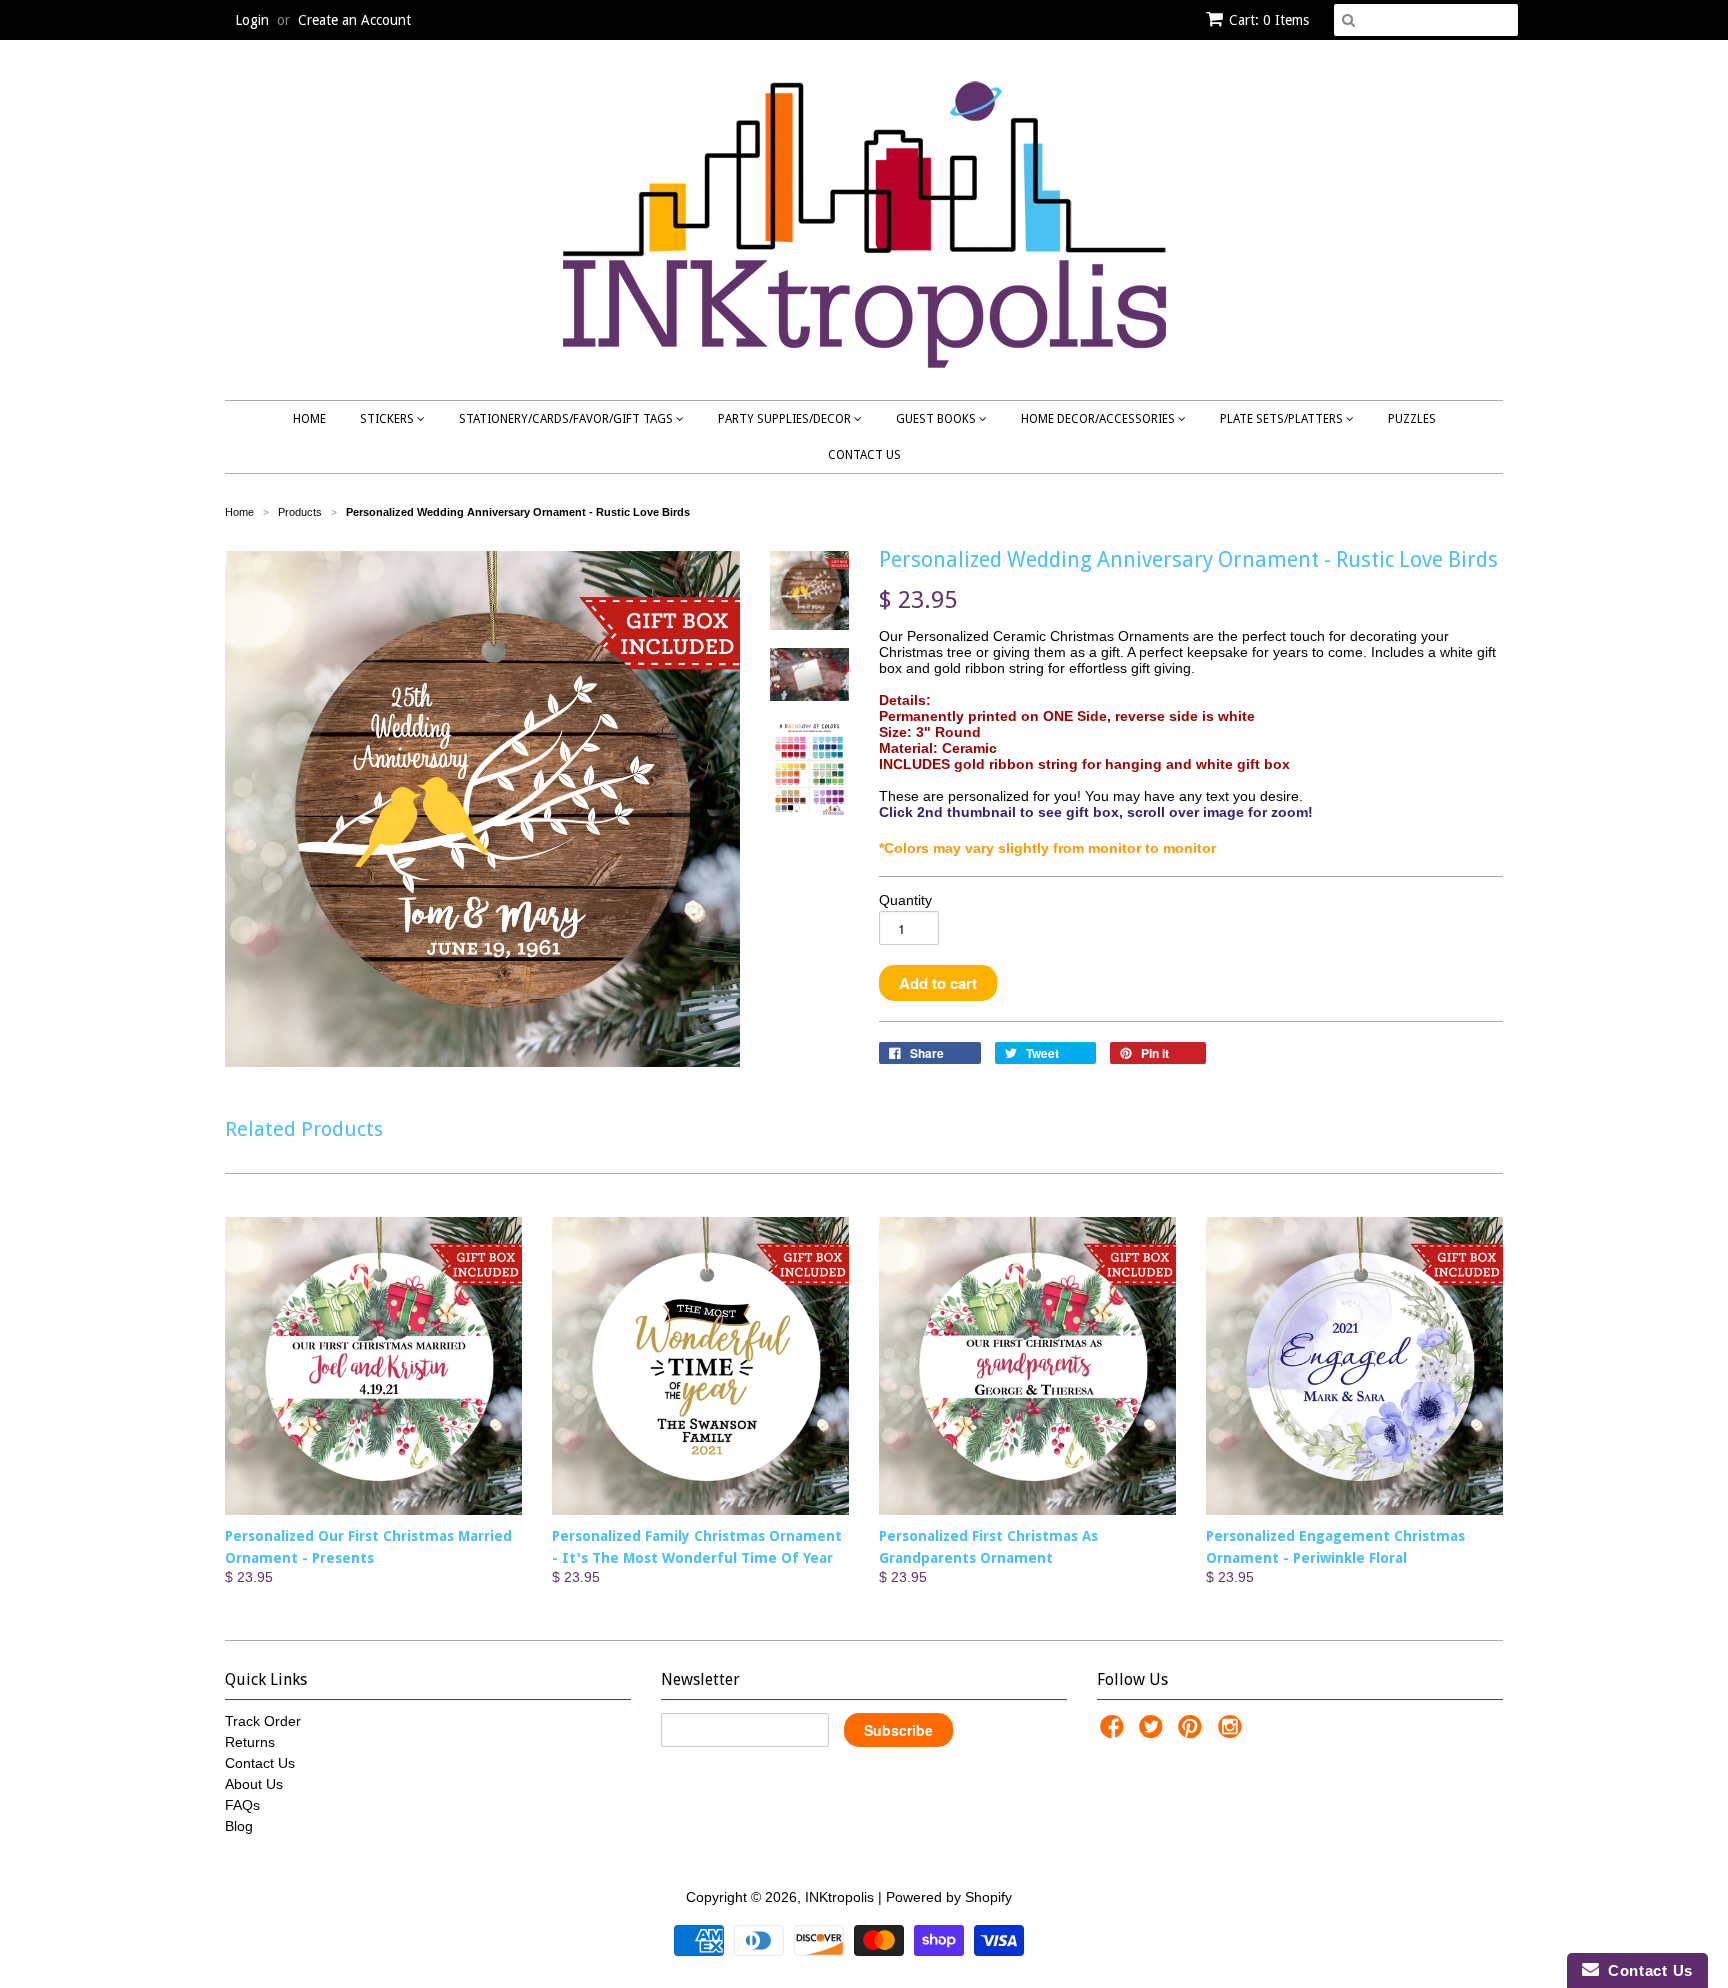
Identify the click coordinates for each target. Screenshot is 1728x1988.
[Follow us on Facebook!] (1115, 1732)
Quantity (905, 900)
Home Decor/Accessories (1099, 419)
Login (252, 20)
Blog (239, 1826)
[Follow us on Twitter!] (1154, 1732)
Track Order (263, 1721)
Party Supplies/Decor (786, 419)
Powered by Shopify (949, 1897)
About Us (254, 1784)
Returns (250, 1742)
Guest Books (937, 419)
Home (309, 419)
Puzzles (1412, 419)
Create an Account (354, 20)
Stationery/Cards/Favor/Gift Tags (567, 419)
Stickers (388, 419)
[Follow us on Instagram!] (1233, 1732)
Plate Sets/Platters (1283, 419)
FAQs (242, 1805)
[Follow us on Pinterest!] (1193, 1732)
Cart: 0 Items (1269, 20)
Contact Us (864, 455)
